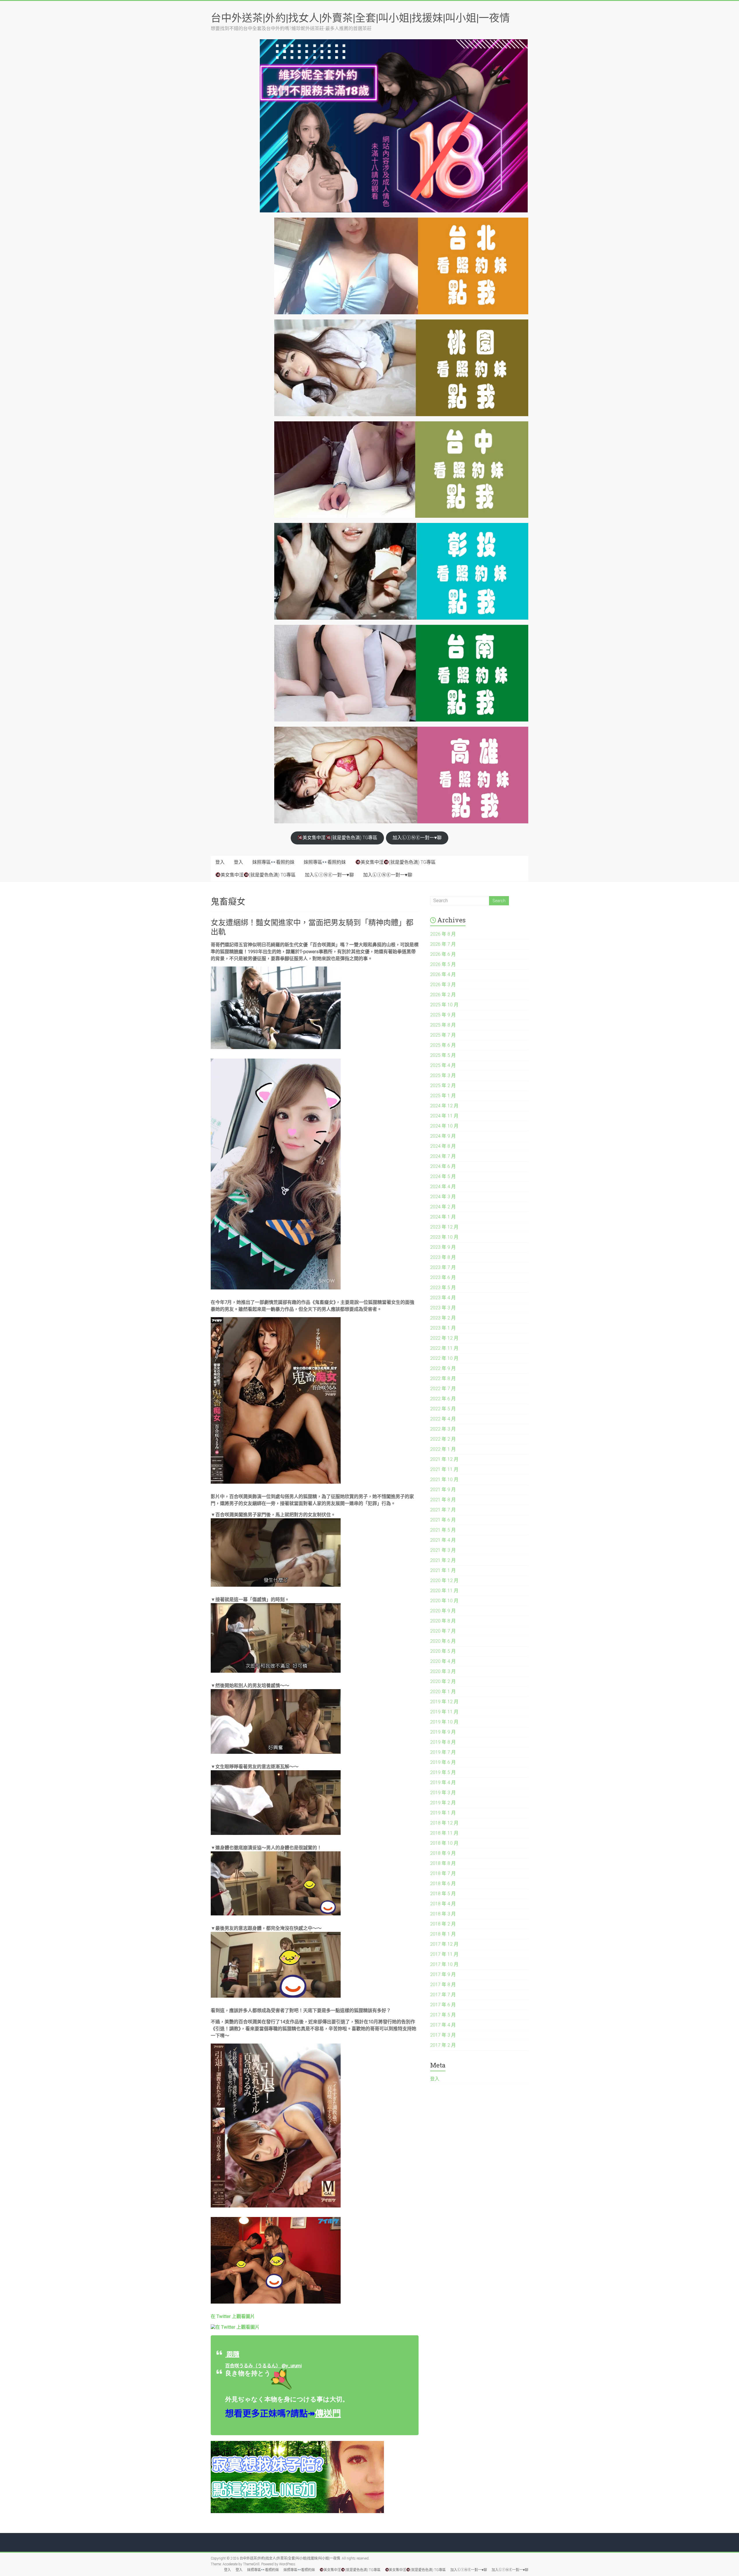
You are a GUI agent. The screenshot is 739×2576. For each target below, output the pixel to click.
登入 (220, 862)
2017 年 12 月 (444, 1944)
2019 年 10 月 (444, 1722)
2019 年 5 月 (443, 1772)
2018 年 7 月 (443, 1873)
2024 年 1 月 (443, 1217)
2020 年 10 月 (444, 1601)
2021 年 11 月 (444, 1469)
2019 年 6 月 (443, 1762)
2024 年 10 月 (444, 1126)
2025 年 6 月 (443, 1045)
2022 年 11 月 (444, 1348)
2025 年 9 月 (443, 1015)
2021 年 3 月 (443, 1550)
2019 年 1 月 (443, 1813)
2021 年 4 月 (443, 1540)
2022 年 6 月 (443, 1399)
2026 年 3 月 (443, 985)
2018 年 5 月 (443, 1894)
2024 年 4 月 (443, 1187)
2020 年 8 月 (443, 1621)
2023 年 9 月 (443, 1247)
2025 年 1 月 (443, 1096)
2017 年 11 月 (444, 1954)
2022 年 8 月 (443, 1378)
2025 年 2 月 (443, 1086)
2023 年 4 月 (443, 1298)
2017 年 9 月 (443, 1974)
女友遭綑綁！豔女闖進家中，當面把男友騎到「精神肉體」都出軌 (312, 927)
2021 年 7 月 (443, 1510)
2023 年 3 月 (443, 1308)
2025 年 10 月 (444, 1005)
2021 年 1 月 (443, 1570)
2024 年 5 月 (443, 1176)
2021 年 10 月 (444, 1479)
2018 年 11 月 (444, 1833)
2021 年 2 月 (443, 1560)
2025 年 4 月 (443, 1065)
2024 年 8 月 (443, 1146)
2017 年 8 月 (443, 1985)
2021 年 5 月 (443, 1530)
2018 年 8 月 (443, 1863)
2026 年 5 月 (443, 964)
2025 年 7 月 (443, 1035)
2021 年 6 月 (443, 1520)
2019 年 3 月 (443, 1793)
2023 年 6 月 (443, 1277)
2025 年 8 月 (443, 1025)
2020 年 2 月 (443, 1681)
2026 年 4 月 (443, 974)
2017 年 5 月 (443, 2015)
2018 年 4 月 (443, 1904)
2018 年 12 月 (444, 1823)
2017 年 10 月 (444, 1964)
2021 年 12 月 (444, 1459)
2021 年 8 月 (443, 1500)
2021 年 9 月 (443, 1490)
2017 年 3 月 (443, 2035)
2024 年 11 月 (444, 1116)
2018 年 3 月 (443, 1914)
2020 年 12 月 (444, 1580)
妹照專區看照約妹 (273, 862)
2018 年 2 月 (443, 1924)
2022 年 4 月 (443, 1419)
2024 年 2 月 (443, 1207)
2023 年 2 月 (443, 1318)
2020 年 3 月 (443, 1671)
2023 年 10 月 (444, 1237)
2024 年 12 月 (444, 1106)
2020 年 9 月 (443, 1611)
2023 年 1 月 (443, 1328)
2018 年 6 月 (443, 1884)
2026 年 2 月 (443, 995)
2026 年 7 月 (443, 944)
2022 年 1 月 (443, 1449)
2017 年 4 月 (443, 2025)
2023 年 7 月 (443, 1267)
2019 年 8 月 (443, 1742)
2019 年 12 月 (444, 1702)
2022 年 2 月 (443, 1439)
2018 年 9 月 (443, 1853)
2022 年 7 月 (443, 1389)
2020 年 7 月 (443, 1631)
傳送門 (328, 2413)
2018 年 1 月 (443, 1934)
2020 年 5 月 (443, 1651)
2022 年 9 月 (443, 1368)
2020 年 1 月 (443, 1692)
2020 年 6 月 (443, 1641)
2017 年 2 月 (443, 2045)
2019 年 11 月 (444, 1712)
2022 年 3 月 (443, 1429)
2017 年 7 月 (443, 1995)
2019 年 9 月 (443, 1732)
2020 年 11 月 (444, 1591)
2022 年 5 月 (443, 1409)
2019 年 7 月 (443, 1752)
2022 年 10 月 (444, 1358)
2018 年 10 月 (444, 1843)
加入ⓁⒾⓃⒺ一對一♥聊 (417, 838)
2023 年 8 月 (443, 1257)
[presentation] (233, 2316)
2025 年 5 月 (443, 1055)
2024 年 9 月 (443, 1136)
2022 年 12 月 (444, 1338)
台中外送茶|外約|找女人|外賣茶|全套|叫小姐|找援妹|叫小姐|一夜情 (360, 18)
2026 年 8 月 (443, 934)
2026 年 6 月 (443, 954)
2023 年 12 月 (444, 1227)
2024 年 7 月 (443, 1156)
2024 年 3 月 (443, 1197)
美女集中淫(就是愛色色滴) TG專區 (340, 838)
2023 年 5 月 (443, 1288)
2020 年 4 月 (443, 1661)
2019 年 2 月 (443, 1803)
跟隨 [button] (232, 2354)
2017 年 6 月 (443, 2005)
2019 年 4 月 (443, 1783)
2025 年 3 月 (443, 1075)
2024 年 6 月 (443, 1166)
